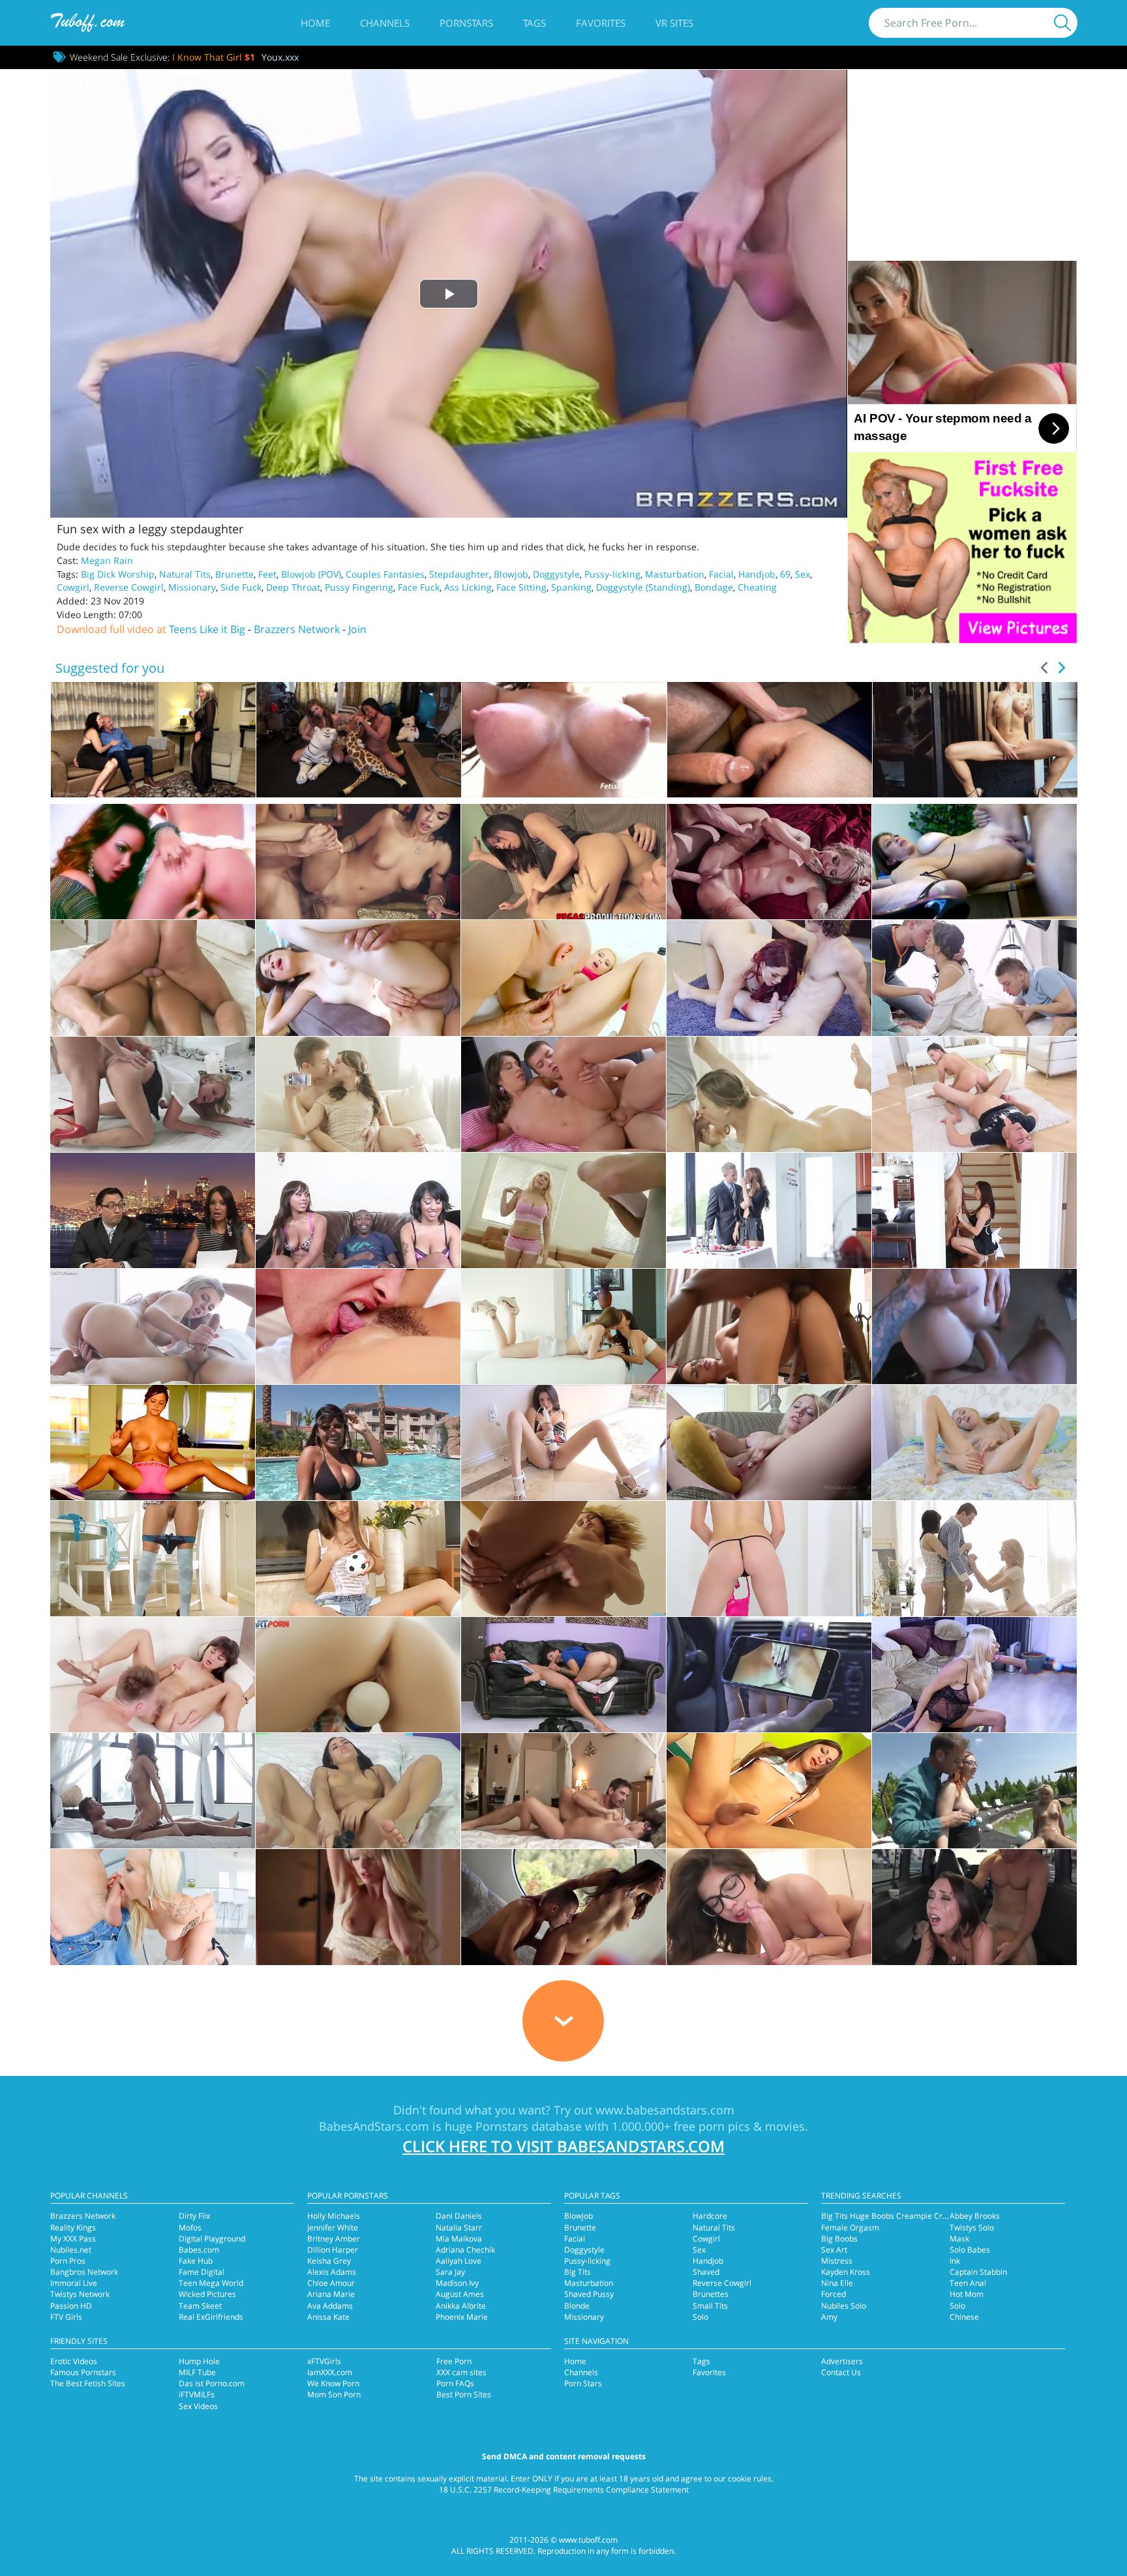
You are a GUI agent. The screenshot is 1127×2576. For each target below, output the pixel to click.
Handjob (757, 574)
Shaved (706, 2272)
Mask (959, 2239)
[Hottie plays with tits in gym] (153, 1443)
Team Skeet (200, 2306)
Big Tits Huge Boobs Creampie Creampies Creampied (919, 2216)
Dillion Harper (333, 2250)
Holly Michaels (334, 2216)
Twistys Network (80, 2294)
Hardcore (710, 2216)
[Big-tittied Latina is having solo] (358, 1443)
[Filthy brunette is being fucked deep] (769, 1675)
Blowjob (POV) (311, 574)
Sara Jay (450, 2272)
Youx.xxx (280, 57)
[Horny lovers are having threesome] (974, 1791)
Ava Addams (330, 2306)
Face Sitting (521, 587)
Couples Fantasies (385, 574)
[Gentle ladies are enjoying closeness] (358, 1907)
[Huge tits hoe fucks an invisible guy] (974, 1675)
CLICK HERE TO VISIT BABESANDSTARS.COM (563, 2146)
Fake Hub (196, 2261)
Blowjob (511, 574)
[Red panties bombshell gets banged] (153, 1907)
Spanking (571, 587)
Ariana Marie (331, 2294)
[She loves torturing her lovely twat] (358, 1791)
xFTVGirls (324, 2361)
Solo (700, 2317)
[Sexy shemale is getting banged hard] (769, 1791)
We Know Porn (333, 2383)
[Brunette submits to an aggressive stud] (358, 862)
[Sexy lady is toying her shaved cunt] (358, 1675)
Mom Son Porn (334, 2394)
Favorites (601, 23)
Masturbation (675, 574)
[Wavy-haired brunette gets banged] (153, 1791)
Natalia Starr (459, 2228)
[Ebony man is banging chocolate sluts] (153, 1210)
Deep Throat (293, 587)
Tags (534, 23)
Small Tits (710, 2306)
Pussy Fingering (359, 587)
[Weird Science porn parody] (769, 978)
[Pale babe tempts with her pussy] (358, 978)
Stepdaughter (459, 574)
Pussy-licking (612, 574)
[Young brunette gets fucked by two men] (974, 978)
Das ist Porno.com (212, 2383)
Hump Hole (199, 2361)
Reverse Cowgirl (129, 587)
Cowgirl (73, 587)
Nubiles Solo (844, 2306)
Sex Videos (198, 2406)
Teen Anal (968, 2283)
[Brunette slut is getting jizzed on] (974, 1094)
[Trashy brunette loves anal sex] (563, 1675)
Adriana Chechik (465, 2250)
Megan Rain (107, 560)
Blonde (577, 2306)
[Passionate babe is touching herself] (769, 1443)
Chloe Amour (331, 2283)
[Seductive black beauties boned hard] (358, 1210)
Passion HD (71, 2306)
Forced (834, 2294)
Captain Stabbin (978, 2272)
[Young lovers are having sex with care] (358, 1094)
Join (357, 629)
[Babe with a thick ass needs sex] (153, 1326)
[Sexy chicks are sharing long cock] (974, 1559)
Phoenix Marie (462, 2317)
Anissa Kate (328, 2317)
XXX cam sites (461, 2372)
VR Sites (674, 23)
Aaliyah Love (458, 2261)
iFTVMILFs (197, 2394)
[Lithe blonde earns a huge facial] (563, 978)
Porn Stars (583, 2383)
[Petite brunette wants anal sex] (153, 1675)
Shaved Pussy (589, 2294)
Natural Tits (185, 574)
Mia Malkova (459, 2239)
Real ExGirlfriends (211, 2317)
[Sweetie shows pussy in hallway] (769, 1559)
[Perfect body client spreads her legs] (769, 1094)
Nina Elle (837, 2283)
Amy (829, 2317)
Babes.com (199, 2250)
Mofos (190, 2228)
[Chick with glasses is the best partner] (769, 1907)
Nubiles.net (71, 2250)
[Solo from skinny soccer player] (358, 1559)
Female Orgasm (850, 2228)
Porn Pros (68, 2261)
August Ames (460, 2294)
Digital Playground (212, 2239)
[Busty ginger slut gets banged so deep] (358, 1326)
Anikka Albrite (461, 2306)
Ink (955, 2261)
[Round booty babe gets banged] (974, 1326)
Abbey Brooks (975, 2216)
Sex (803, 574)
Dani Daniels (459, 2216)
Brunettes (711, 2294)
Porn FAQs (455, 2383)
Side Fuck (241, 587)
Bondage (714, 587)
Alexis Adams (332, 2272)
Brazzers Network (297, 629)
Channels (385, 23)
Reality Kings (73, 2228)
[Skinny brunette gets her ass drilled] (563, 1094)
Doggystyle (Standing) (643, 587)
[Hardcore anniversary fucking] (769, 1210)
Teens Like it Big (207, 629)
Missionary (192, 587)
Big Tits (578, 2272)
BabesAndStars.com (374, 2126)
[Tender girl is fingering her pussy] (563, 1559)
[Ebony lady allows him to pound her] (153, 978)
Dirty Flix (194, 2216)
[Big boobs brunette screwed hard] (974, 862)
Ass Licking (468, 587)
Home (315, 23)
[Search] (1062, 23)
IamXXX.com (330, 2372)
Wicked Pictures (207, 2294)
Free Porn (454, 2361)
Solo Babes (970, 2250)
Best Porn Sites (464, 2394)
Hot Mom (967, 2294)
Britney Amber (334, 2239)
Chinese (964, 2317)
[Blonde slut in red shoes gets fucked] (153, 1094)
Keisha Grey (329, 2261)
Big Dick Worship (118, 574)
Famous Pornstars (83, 2372)
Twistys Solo (972, 2228)
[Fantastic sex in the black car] (974, 1907)
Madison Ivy (457, 2283)
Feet (267, 574)
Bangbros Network (84, 2272)
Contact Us (841, 2372)
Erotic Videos (74, 2361)
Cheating (757, 587)
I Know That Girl (214, 57)
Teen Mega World (211, 2283)
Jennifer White (333, 2228)
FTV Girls (66, 2317)
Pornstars (466, 23)
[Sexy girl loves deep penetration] (563, 1907)
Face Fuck (419, 587)
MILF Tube (197, 2372)
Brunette (234, 574)
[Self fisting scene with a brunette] (563, 1443)
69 (785, 574)
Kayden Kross (846, 2272)
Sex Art (834, 2250)
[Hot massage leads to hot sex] (563, 1210)
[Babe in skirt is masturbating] (153, 1559)
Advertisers (842, 2361)
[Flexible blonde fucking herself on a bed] (974, 1443)
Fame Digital (202, 2272)
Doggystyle (556, 574)
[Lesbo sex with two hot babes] (153, 862)
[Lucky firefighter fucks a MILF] (769, 862)
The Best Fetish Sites (88, 2383)
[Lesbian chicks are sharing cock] (563, 1326)
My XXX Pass (73, 2239)
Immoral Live (74, 2283)
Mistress (837, 2261)
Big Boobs (839, 2239)
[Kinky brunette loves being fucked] (563, 1791)
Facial (721, 574)
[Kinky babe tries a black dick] (769, 1326)
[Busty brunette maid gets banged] (974, 1210)
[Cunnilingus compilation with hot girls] (563, 862)
